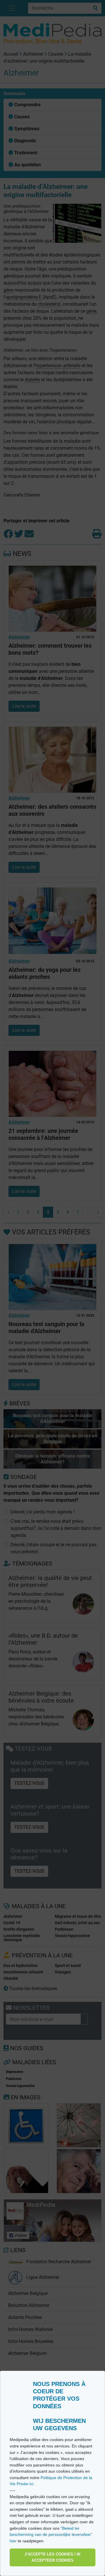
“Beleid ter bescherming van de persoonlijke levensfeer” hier (51, 2535)
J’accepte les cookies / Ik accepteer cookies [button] (52, 2557)
